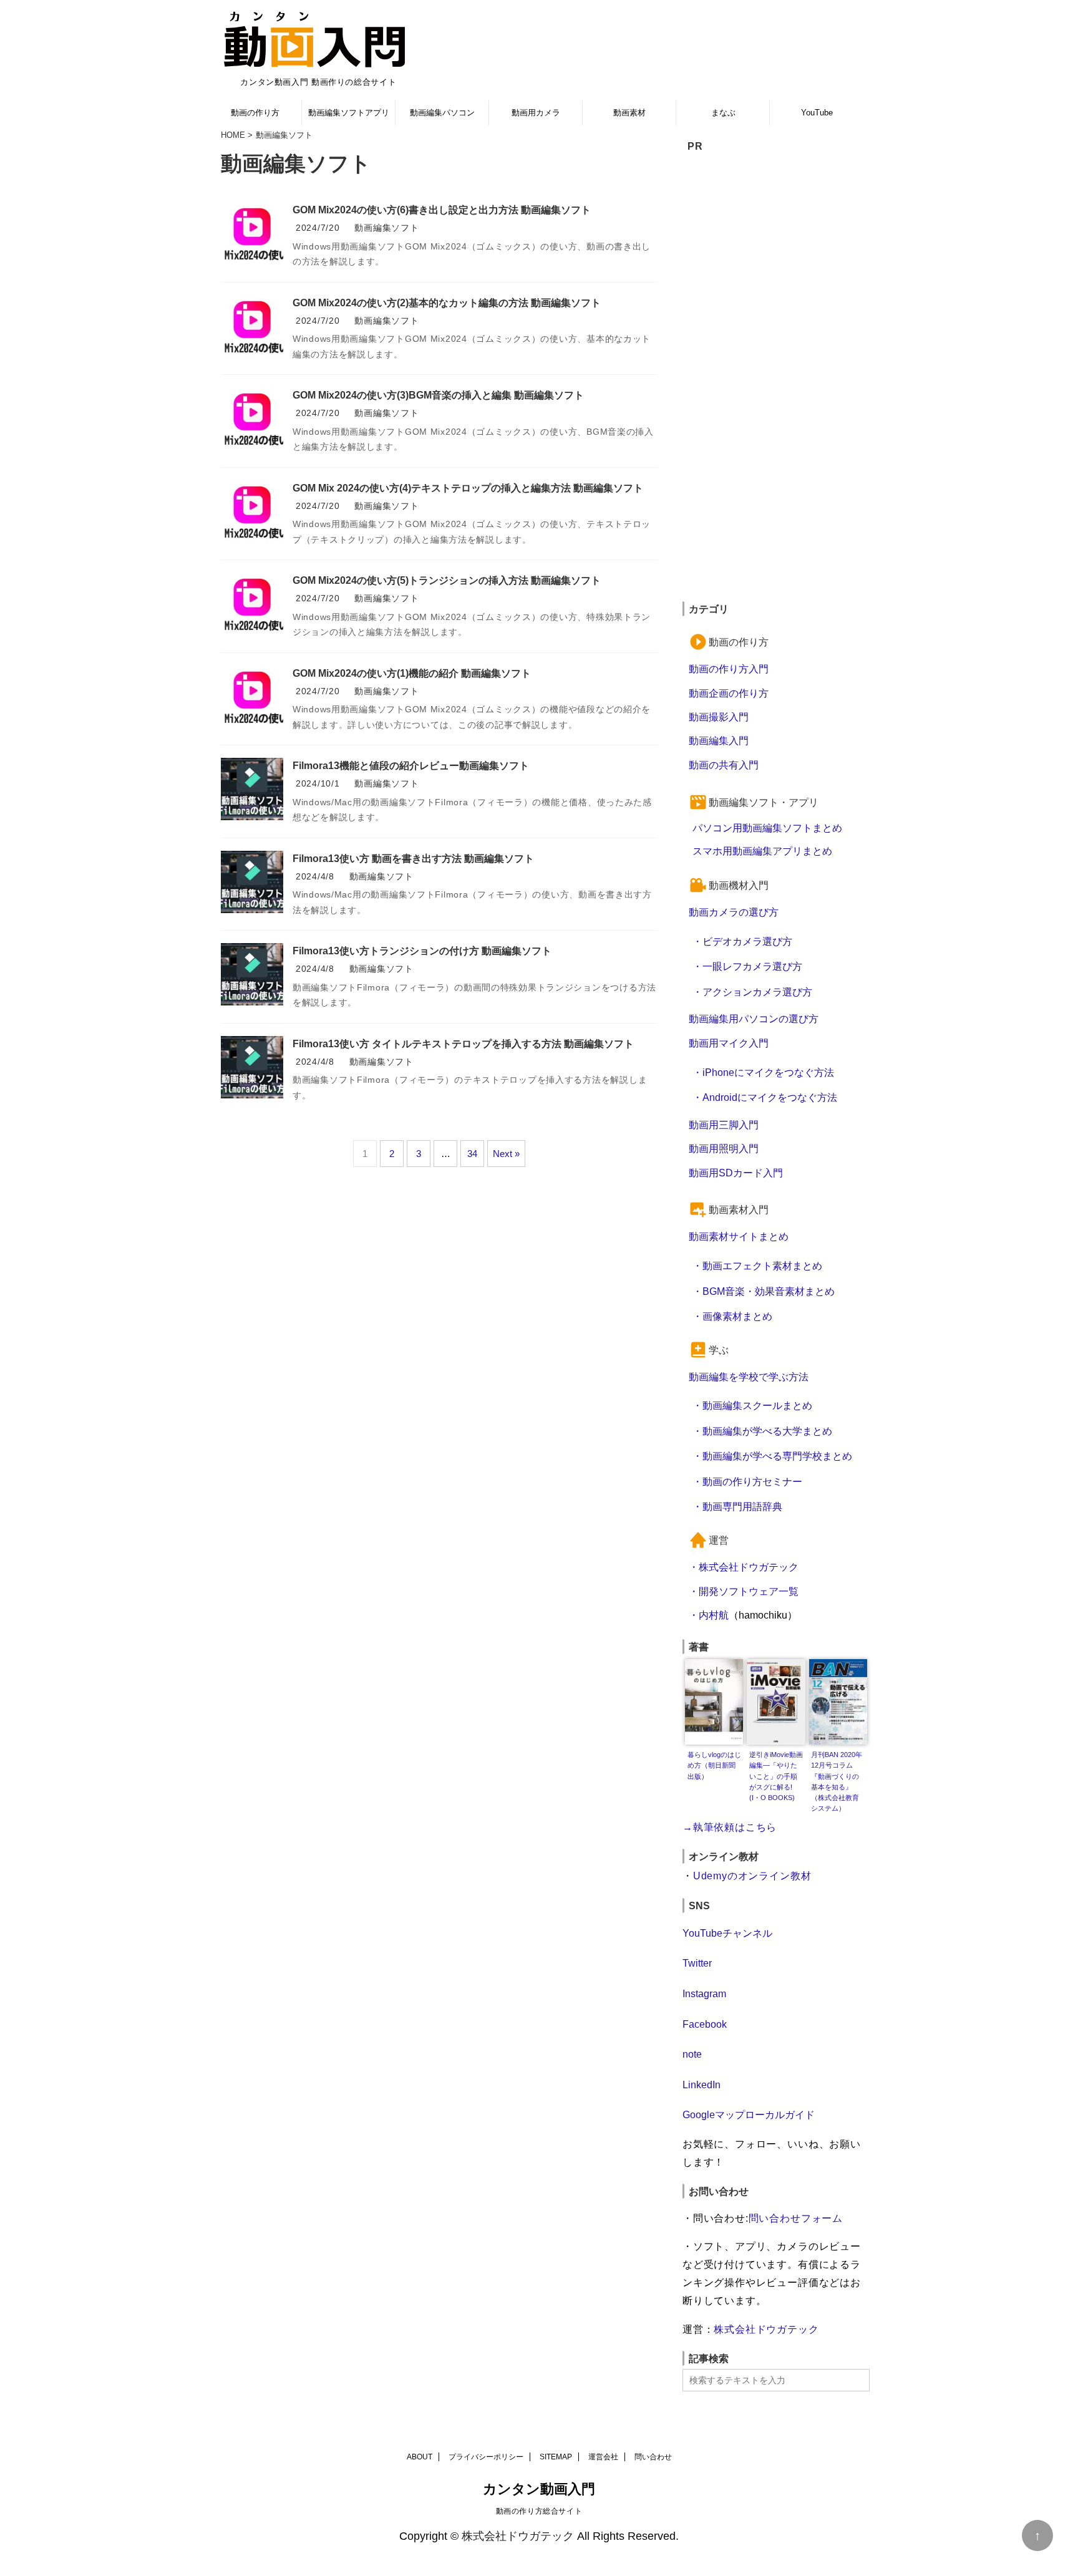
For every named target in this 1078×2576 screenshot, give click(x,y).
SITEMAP (556, 2457)
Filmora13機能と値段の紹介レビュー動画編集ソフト (411, 766)
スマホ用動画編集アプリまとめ (762, 851)
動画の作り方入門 (729, 669)
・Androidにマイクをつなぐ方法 (765, 1097)
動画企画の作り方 (729, 693)
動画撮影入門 (719, 717)
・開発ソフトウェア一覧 (744, 1591)
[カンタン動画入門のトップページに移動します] (314, 39)
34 (472, 1154)
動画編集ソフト (386, 228)
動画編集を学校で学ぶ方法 (749, 1377)
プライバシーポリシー (486, 2457)
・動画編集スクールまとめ (752, 1405)
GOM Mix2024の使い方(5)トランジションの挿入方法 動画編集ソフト (447, 580)
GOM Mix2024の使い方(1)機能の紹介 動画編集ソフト (412, 673)
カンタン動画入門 (539, 2489)
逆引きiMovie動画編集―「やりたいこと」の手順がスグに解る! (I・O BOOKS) (776, 1776)
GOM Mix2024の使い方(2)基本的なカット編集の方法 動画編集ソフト (447, 303)
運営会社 (603, 2457)
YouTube (817, 113)
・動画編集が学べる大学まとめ (762, 1431)
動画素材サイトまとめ (739, 1236)
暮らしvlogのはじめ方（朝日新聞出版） (714, 1765)
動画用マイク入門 (729, 1043)
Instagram (704, 1993)
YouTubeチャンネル (727, 1933)
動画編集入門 (719, 740)
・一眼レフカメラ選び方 (747, 966)
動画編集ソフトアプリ (349, 113)
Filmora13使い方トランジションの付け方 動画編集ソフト (422, 951)
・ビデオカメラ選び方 (742, 941)
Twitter (697, 1963)
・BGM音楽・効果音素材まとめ (764, 1291)
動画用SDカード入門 (736, 1173)
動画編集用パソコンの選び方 (754, 1019)
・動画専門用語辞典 (737, 1506)
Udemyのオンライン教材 (752, 1876)
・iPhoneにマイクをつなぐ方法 (763, 1072)
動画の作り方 (255, 113)
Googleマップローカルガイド (749, 2114)
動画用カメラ (536, 113)
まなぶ (723, 113)
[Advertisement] (776, 383)
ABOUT (420, 2457)
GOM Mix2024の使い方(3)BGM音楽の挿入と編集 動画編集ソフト (438, 395)
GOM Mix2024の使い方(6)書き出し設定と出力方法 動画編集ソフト (442, 210)
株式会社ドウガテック (766, 2329)
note (692, 2054)
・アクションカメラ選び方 (752, 992)
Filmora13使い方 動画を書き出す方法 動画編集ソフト (413, 859)
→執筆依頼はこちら (730, 1827)
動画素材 (629, 113)
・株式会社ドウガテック (744, 1567)
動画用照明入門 (724, 1148)
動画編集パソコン (442, 113)
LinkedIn (702, 2085)
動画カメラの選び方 (734, 912)
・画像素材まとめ (732, 1316)
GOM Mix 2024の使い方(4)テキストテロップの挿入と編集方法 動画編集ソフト (468, 488)
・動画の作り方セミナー (747, 1481)
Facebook (705, 2024)
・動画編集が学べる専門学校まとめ (772, 1456)
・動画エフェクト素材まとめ (757, 1266)
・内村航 (709, 1615)
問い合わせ (653, 2457)
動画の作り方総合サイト (539, 2511)
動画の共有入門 (724, 765)
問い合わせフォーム (796, 2218)
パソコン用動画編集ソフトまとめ (767, 828)
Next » (506, 1154)
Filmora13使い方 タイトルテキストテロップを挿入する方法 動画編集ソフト (463, 1044)
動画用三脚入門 (724, 1125)
